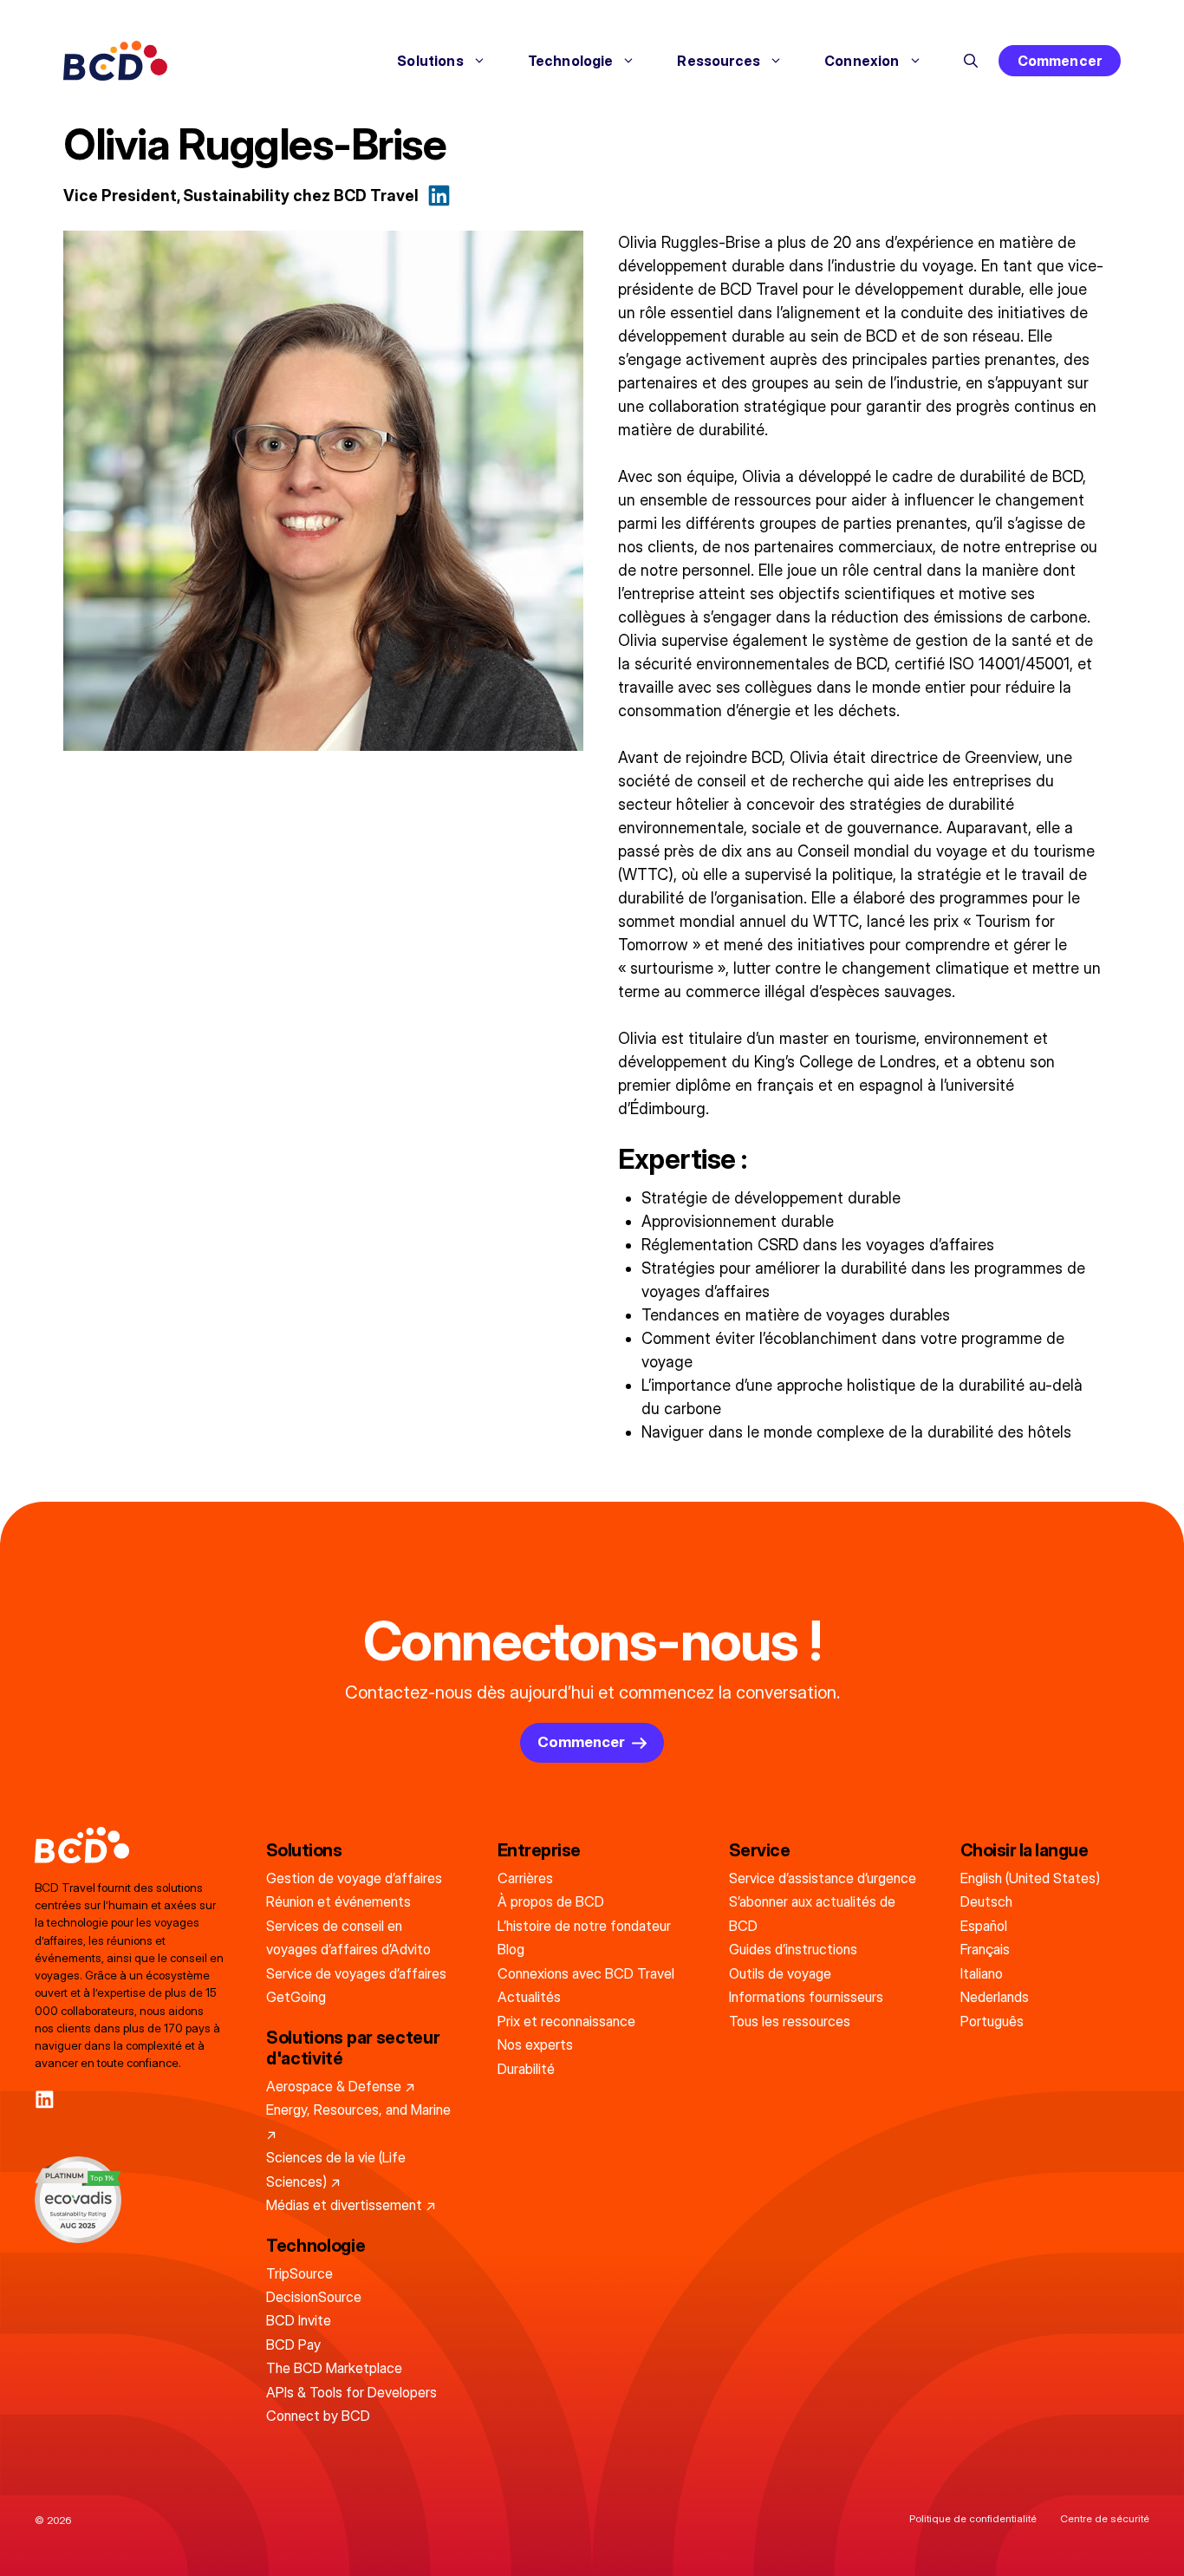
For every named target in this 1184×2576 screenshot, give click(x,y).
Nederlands (995, 1997)
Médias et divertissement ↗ (351, 2205)
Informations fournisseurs (806, 1997)
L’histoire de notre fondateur (584, 1926)
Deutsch (986, 1901)
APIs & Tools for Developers (351, 2392)
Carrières (525, 1878)
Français (985, 1949)
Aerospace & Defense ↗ (341, 2086)
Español (984, 1926)
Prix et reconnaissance (566, 2021)
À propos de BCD (551, 1901)
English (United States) (1030, 1878)
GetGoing (296, 1997)
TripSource (299, 2273)
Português (992, 2021)
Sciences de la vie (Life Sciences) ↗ (336, 2169)
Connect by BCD (318, 2416)
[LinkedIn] (45, 2100)
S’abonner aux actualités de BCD (812, 1913)
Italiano (982, 1973)
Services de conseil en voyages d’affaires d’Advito (348, 1937)
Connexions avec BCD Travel (586, 1973)
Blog (511, 1949)
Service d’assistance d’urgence (823, 1878)
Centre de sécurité (1105, 2518)
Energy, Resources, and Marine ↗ (358, 2121)
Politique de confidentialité (973, 2518)
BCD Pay (293, 2344)
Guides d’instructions (793, 1949)
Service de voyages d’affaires (356, 1973)
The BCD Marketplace (334, 2368)
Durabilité (526, 2069)
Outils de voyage (780, 1973)
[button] (971, 61)
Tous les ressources (790, 2021)
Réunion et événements (338, 1901)
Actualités (529, 1997)
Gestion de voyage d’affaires (354, 1878)
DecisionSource (314, 2297)
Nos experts (535, 2044)
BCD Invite (299, 2320)
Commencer (1060, 61)
